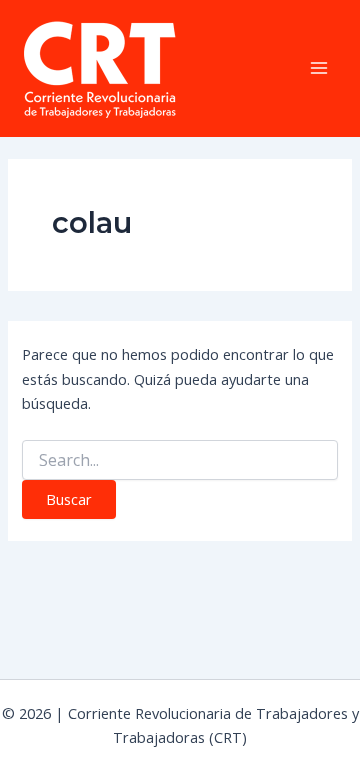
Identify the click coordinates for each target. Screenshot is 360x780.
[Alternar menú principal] (319, 68)
